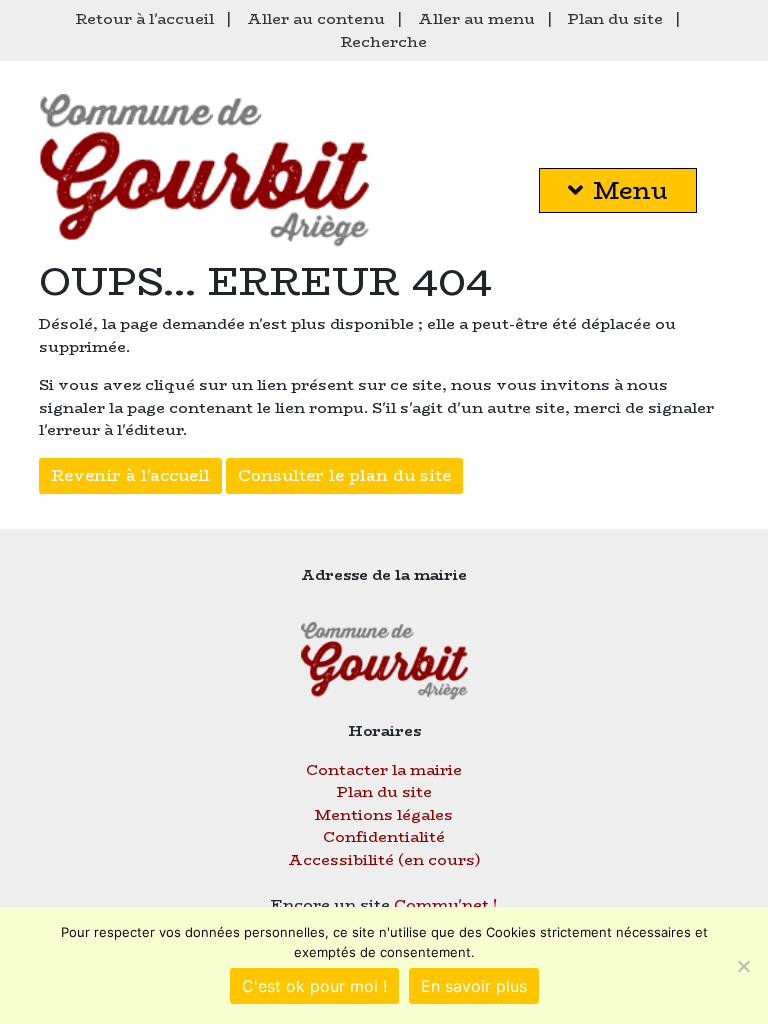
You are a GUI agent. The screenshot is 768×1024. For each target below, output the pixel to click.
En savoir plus (474, 986)
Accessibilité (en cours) (384, 859)
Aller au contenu (316, 18)
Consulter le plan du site (344, 475)
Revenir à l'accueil (130, 475)
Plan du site (615, 18)
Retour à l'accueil (145, 18)
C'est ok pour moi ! (314, 986)
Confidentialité (384, 836)
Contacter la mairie (384, 769)
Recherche (384, 41)
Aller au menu (476, 18)
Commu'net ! (446, 904)
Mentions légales (384, 814)
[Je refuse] (743, 966)
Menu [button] (630, 190)
